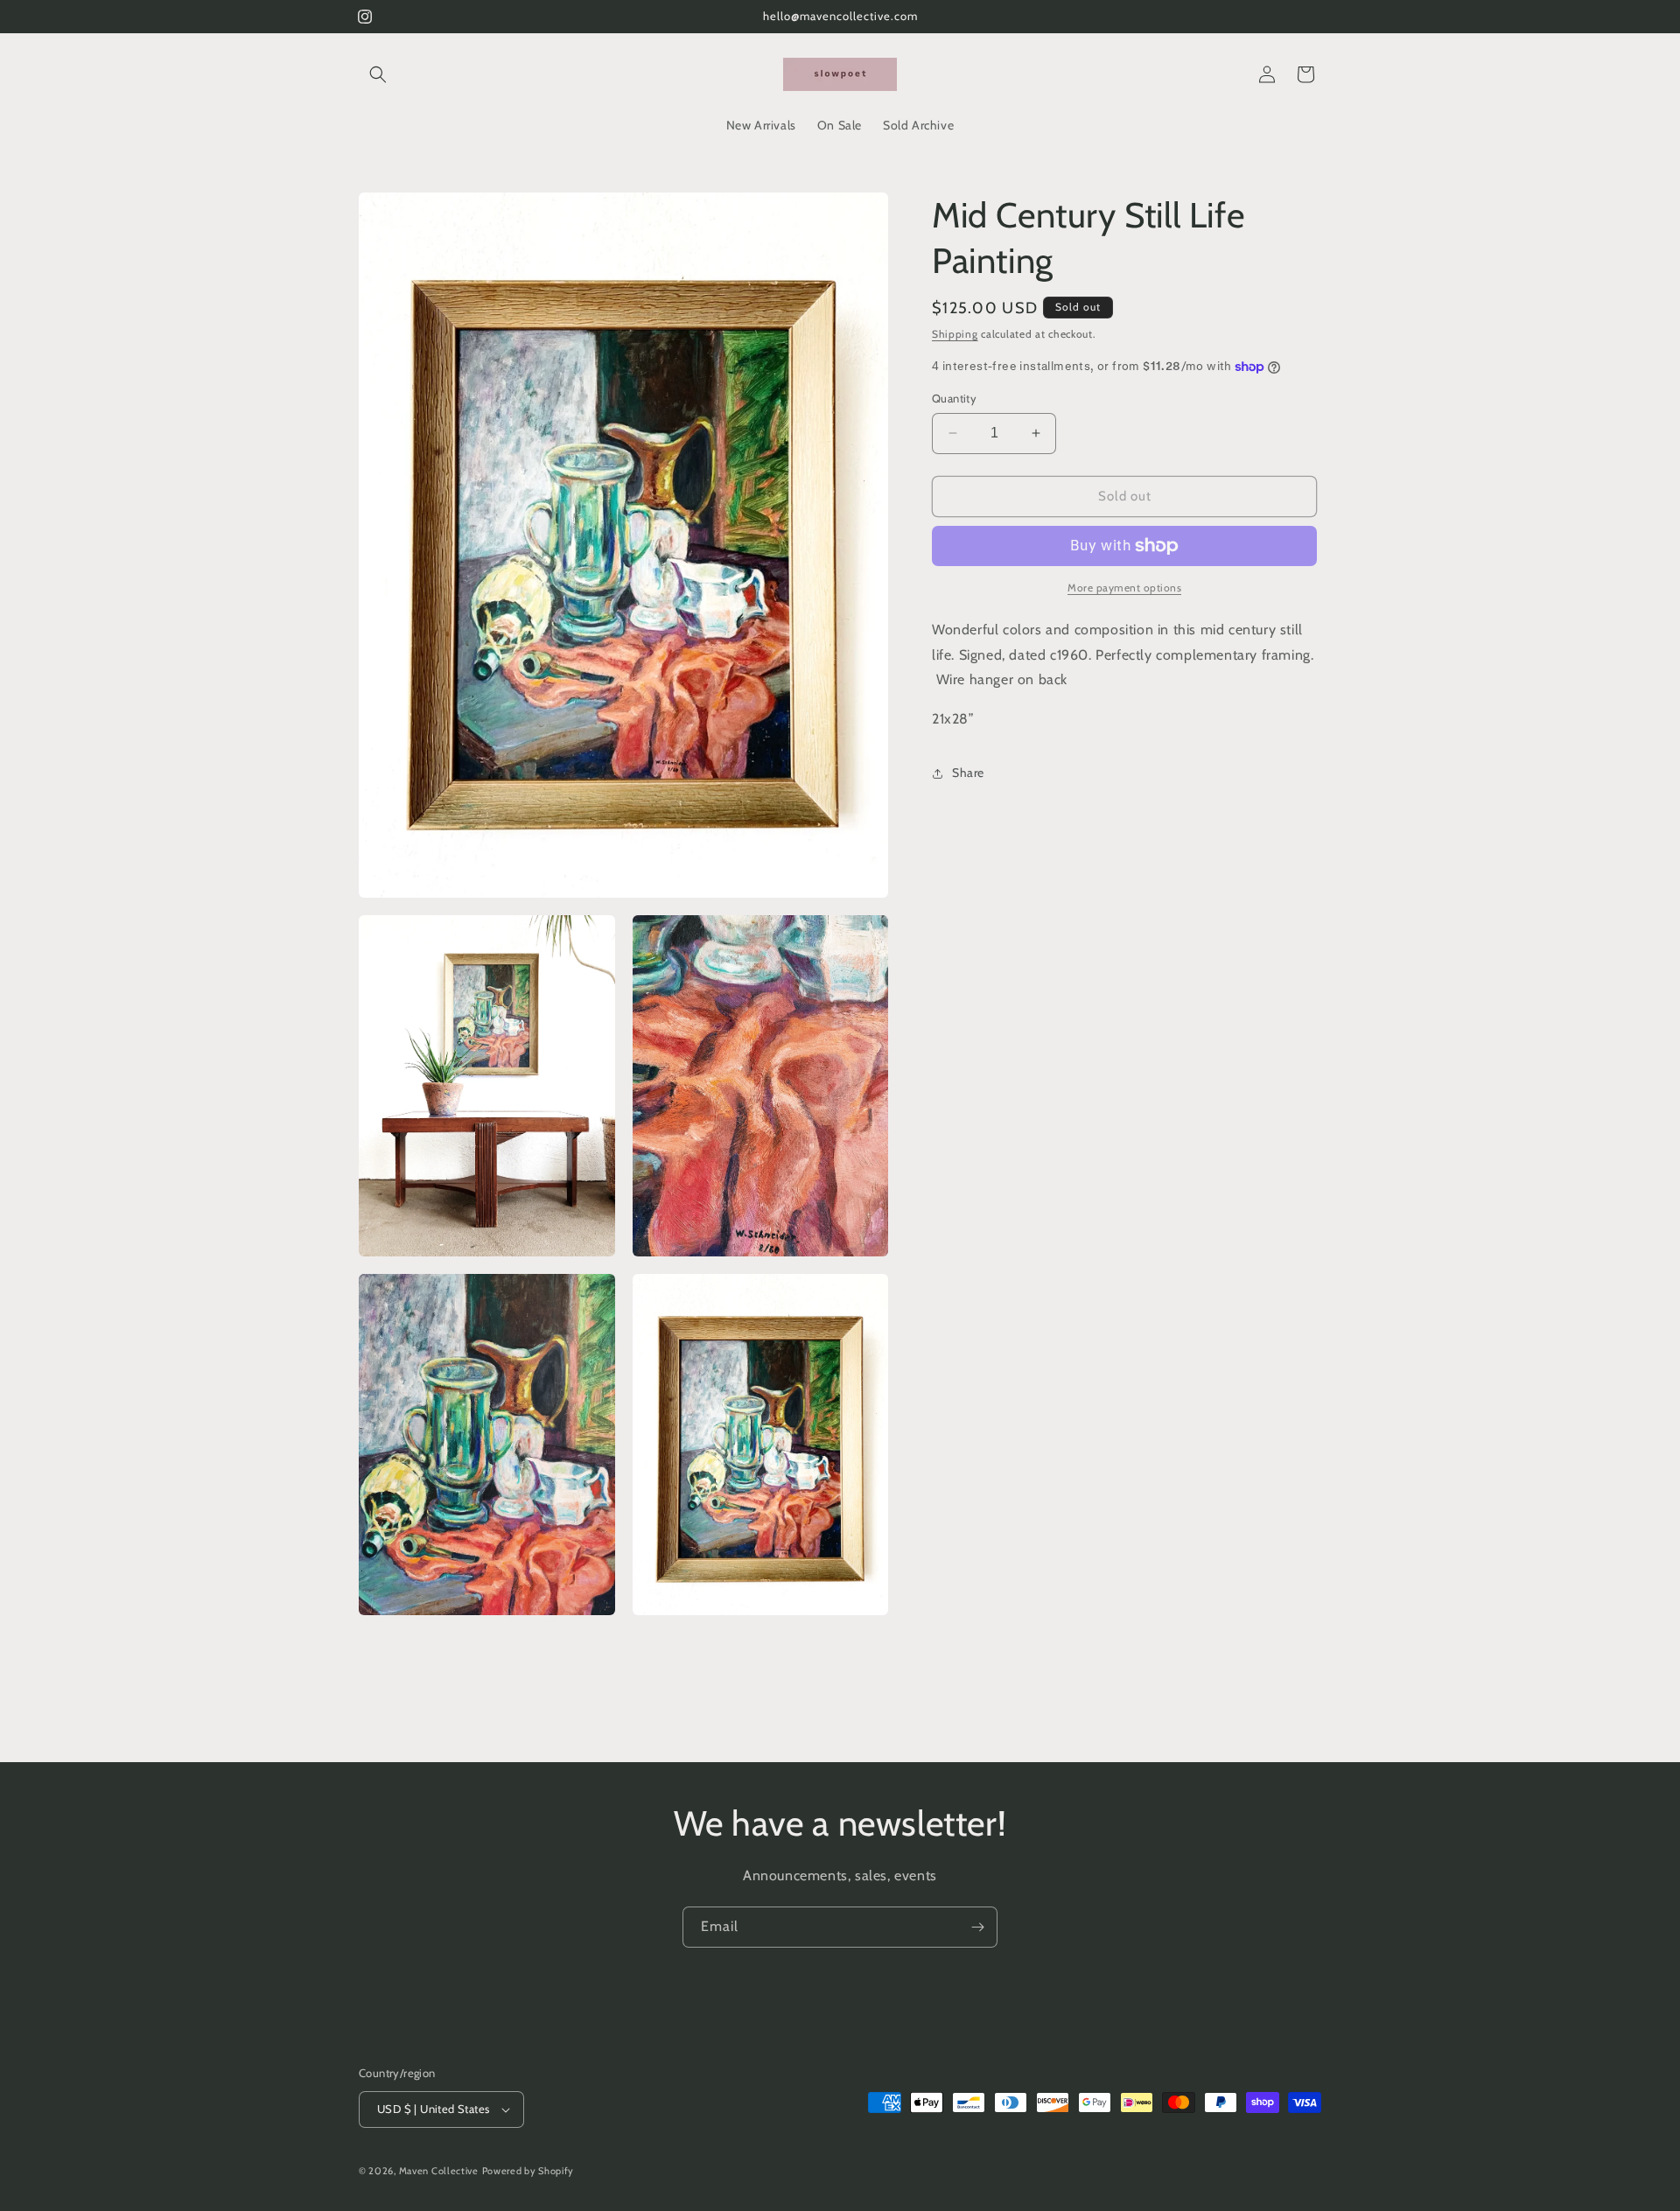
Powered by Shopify (528, 2171)
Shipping (955, 334)
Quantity (954, 398)
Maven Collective (439, 2171)
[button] (378, 74)
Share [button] (968, 773)
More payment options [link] (1124, 588)
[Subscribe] (977, 1927)
